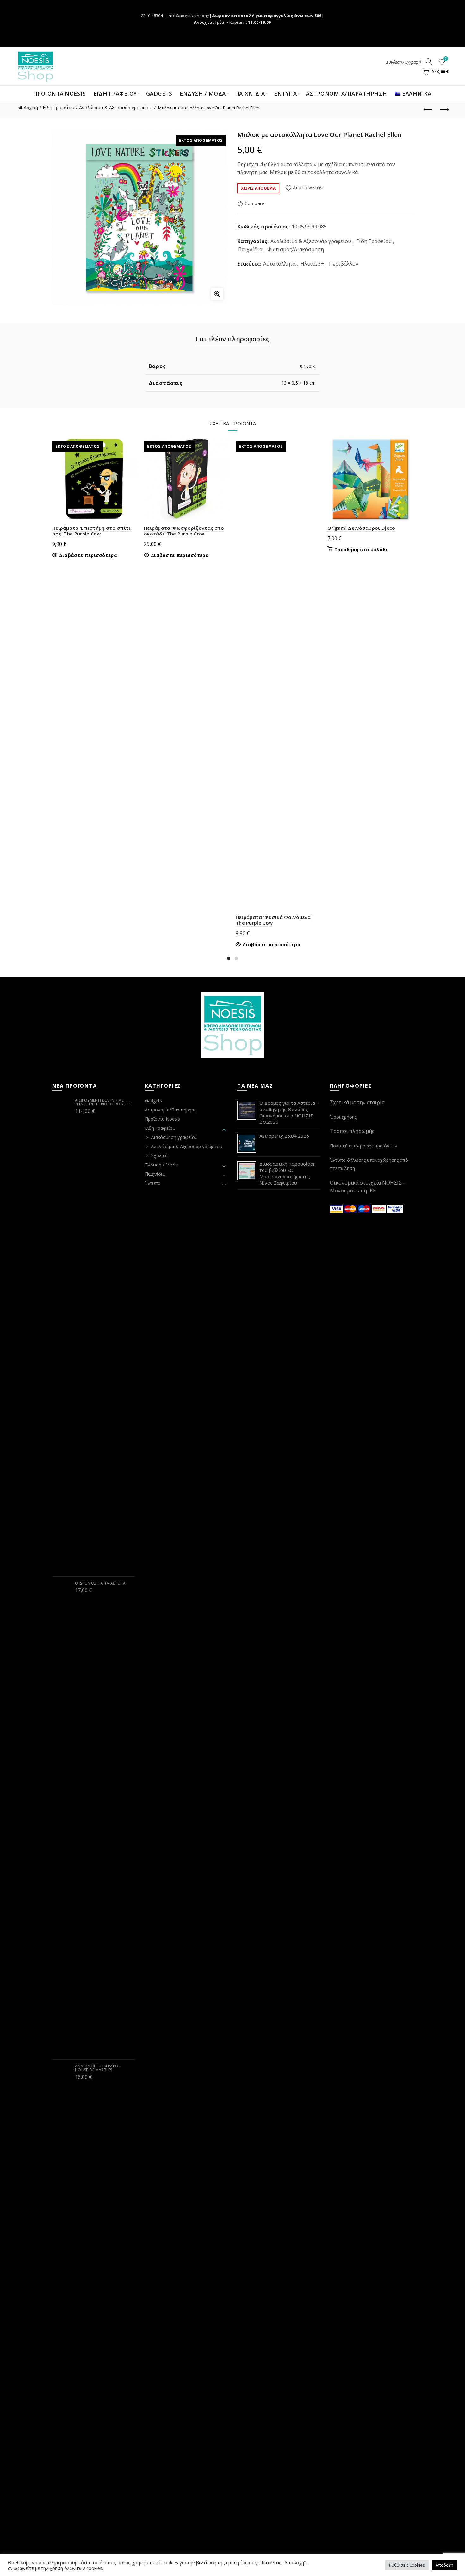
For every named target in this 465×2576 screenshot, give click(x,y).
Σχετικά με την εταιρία (357, 1102)
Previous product (428, 110)
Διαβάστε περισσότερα (88, 555)
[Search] (429, 61)
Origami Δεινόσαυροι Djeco (361, 528)
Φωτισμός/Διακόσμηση (296, 249)
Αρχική (31, 107)
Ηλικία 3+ (312, 264)
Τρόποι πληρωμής (352, 1131)
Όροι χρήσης (343, 1117)
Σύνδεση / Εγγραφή (403, 62)
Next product (444, 110)
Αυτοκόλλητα (279, 264)
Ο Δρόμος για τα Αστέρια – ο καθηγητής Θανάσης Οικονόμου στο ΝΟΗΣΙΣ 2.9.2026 (289, 1112)
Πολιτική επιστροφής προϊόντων (364, 1146)
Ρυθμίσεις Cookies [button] (407, 2565)
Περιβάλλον (344, 264)
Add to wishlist (309, 188)
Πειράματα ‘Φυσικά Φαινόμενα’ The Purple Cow (274, 920)
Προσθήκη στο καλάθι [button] (361, 550)
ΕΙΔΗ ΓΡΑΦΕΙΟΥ (115, 94)
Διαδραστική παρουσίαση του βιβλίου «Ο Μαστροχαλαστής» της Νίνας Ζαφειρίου (288, 1173)
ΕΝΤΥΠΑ (285, 94)
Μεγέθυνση (217, 294)
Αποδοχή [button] (444, 2565)
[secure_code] (380, 1208)
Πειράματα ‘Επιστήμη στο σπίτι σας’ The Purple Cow (92, 531)
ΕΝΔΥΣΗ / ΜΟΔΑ (203, 94)
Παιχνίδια (250, 249)
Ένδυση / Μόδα (161, 1165)
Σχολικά (159, 1156)
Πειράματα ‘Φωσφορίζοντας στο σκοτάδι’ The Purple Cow (184, 531)
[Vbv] (395, 1208)
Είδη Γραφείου (59, 107)
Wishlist (446, 59)
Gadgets (159, 94)
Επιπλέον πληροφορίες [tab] (232, 339)
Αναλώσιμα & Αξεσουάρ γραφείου (116, 107)
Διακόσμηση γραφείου (174, 1137)
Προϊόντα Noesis (60, 94)
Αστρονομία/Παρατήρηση (347, 94)
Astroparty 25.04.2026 (284, 1136)
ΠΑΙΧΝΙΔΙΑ (250, 94)
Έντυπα (153, 1183)
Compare (254, 204)
